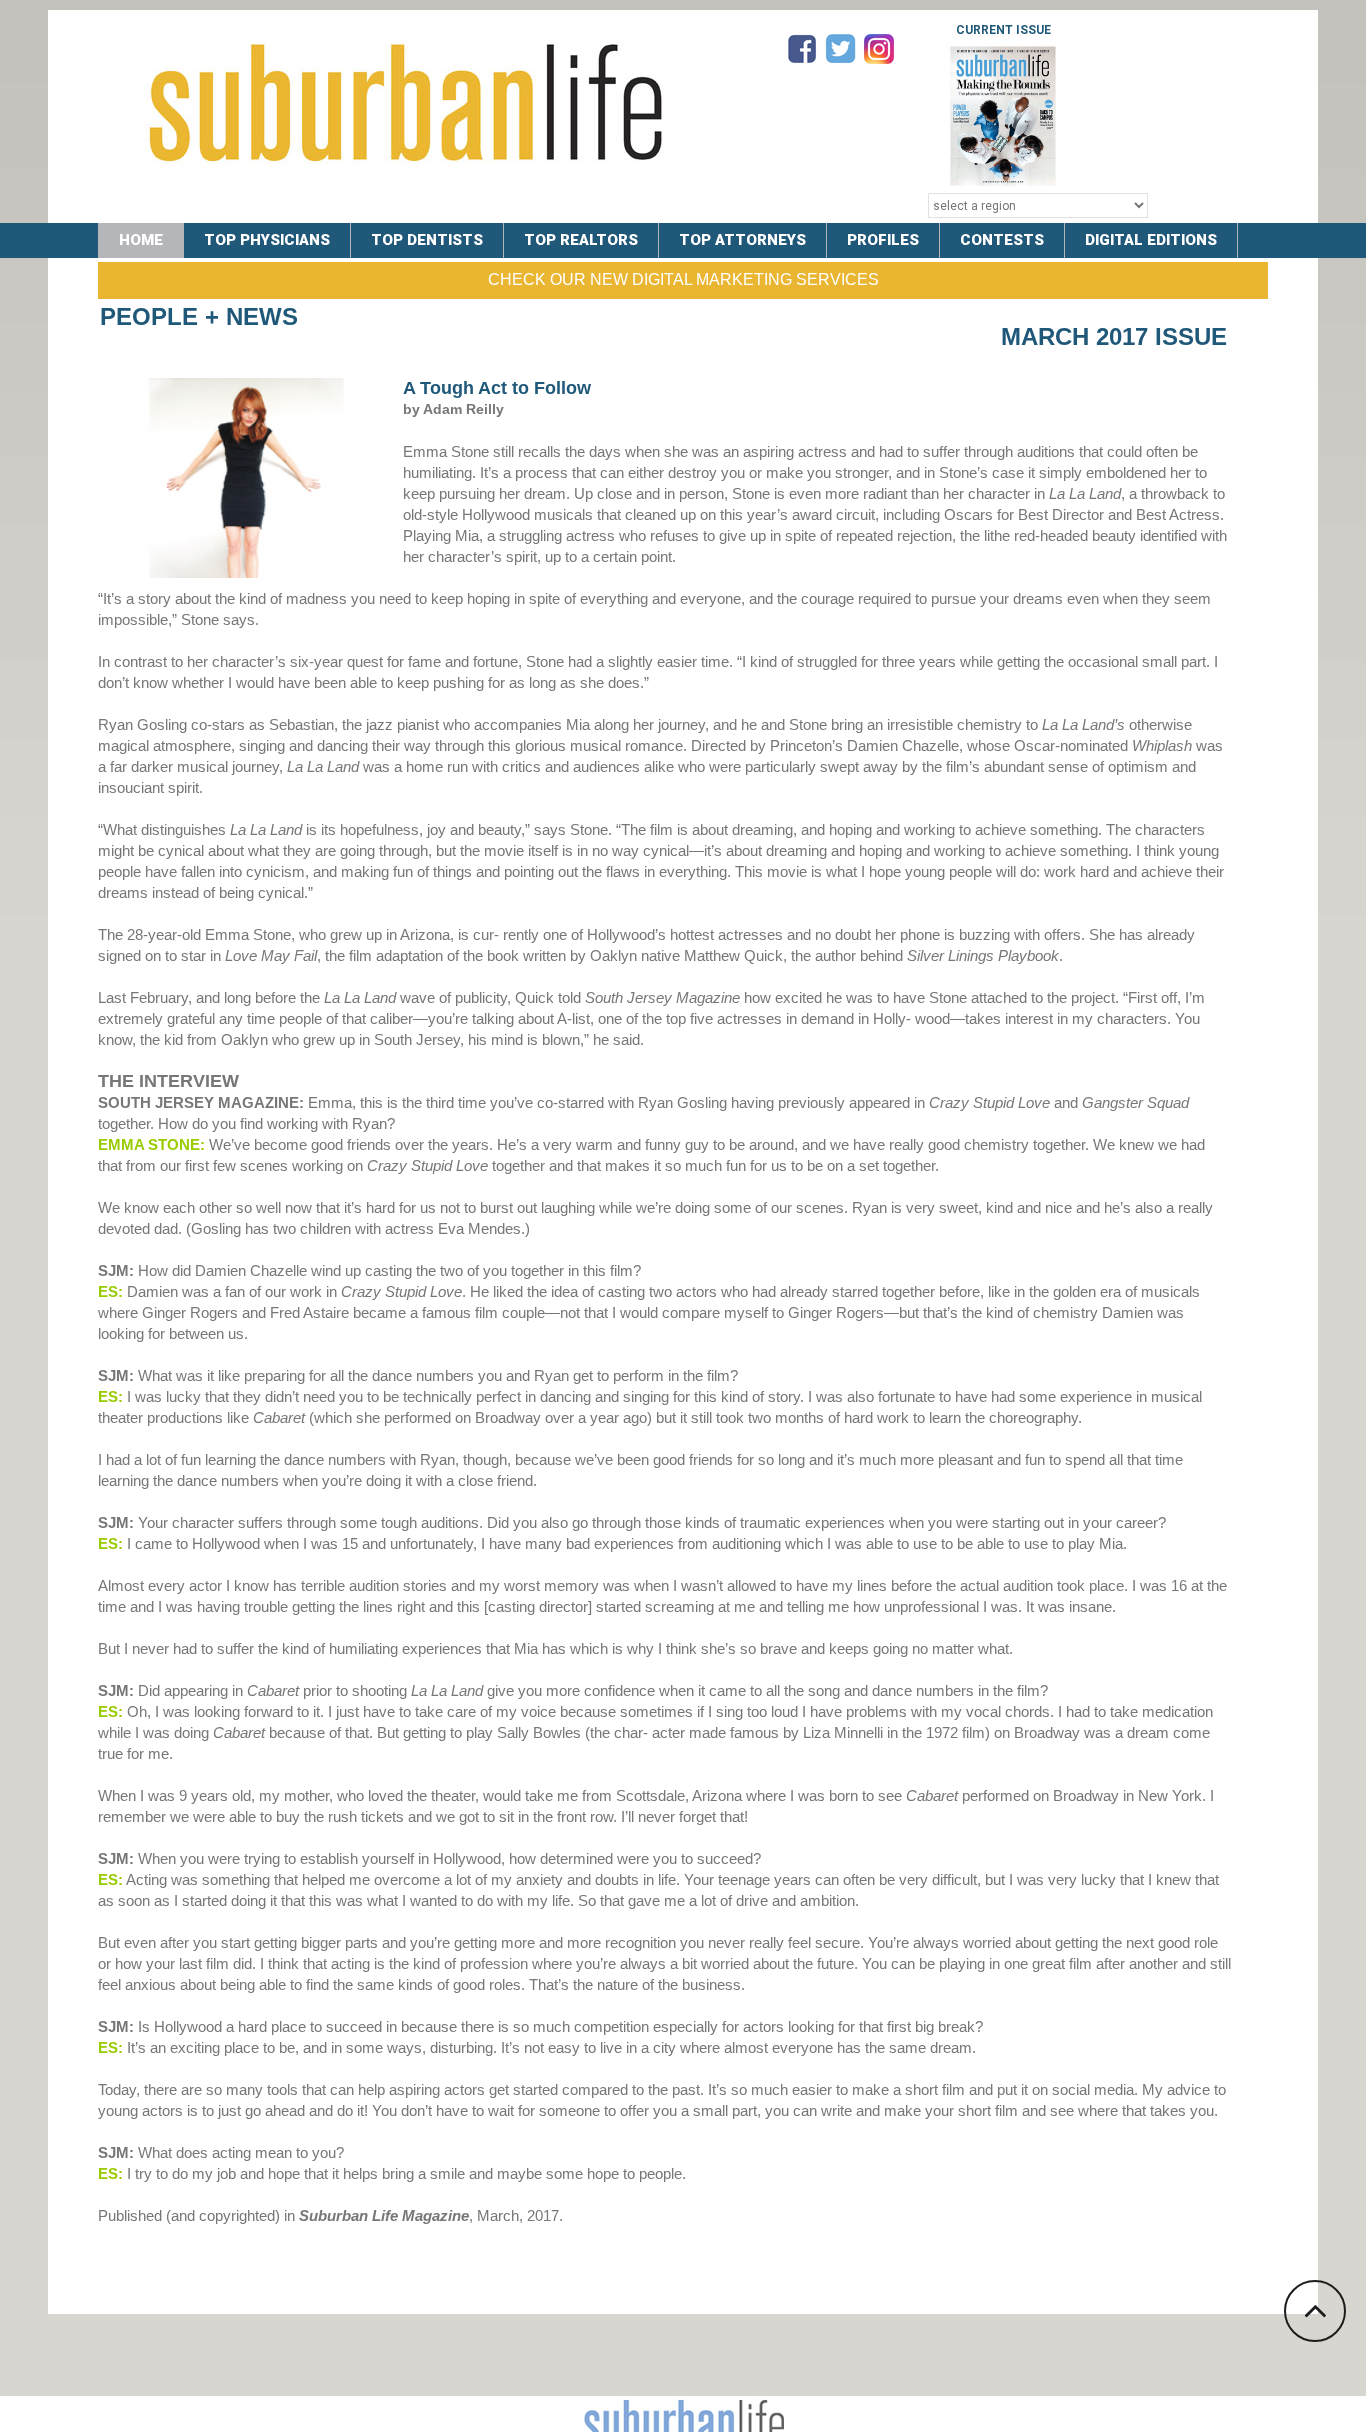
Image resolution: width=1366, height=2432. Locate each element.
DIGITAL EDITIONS (1151, 240)
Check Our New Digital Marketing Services (683, 279)
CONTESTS (1002, 240)
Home (141, 240)
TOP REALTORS (581, 240)
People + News (199, 316)
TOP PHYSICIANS (267, 240)
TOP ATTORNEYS (742, 240)
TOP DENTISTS (427, 240)
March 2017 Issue (1114, 336)
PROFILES (883, 240)
